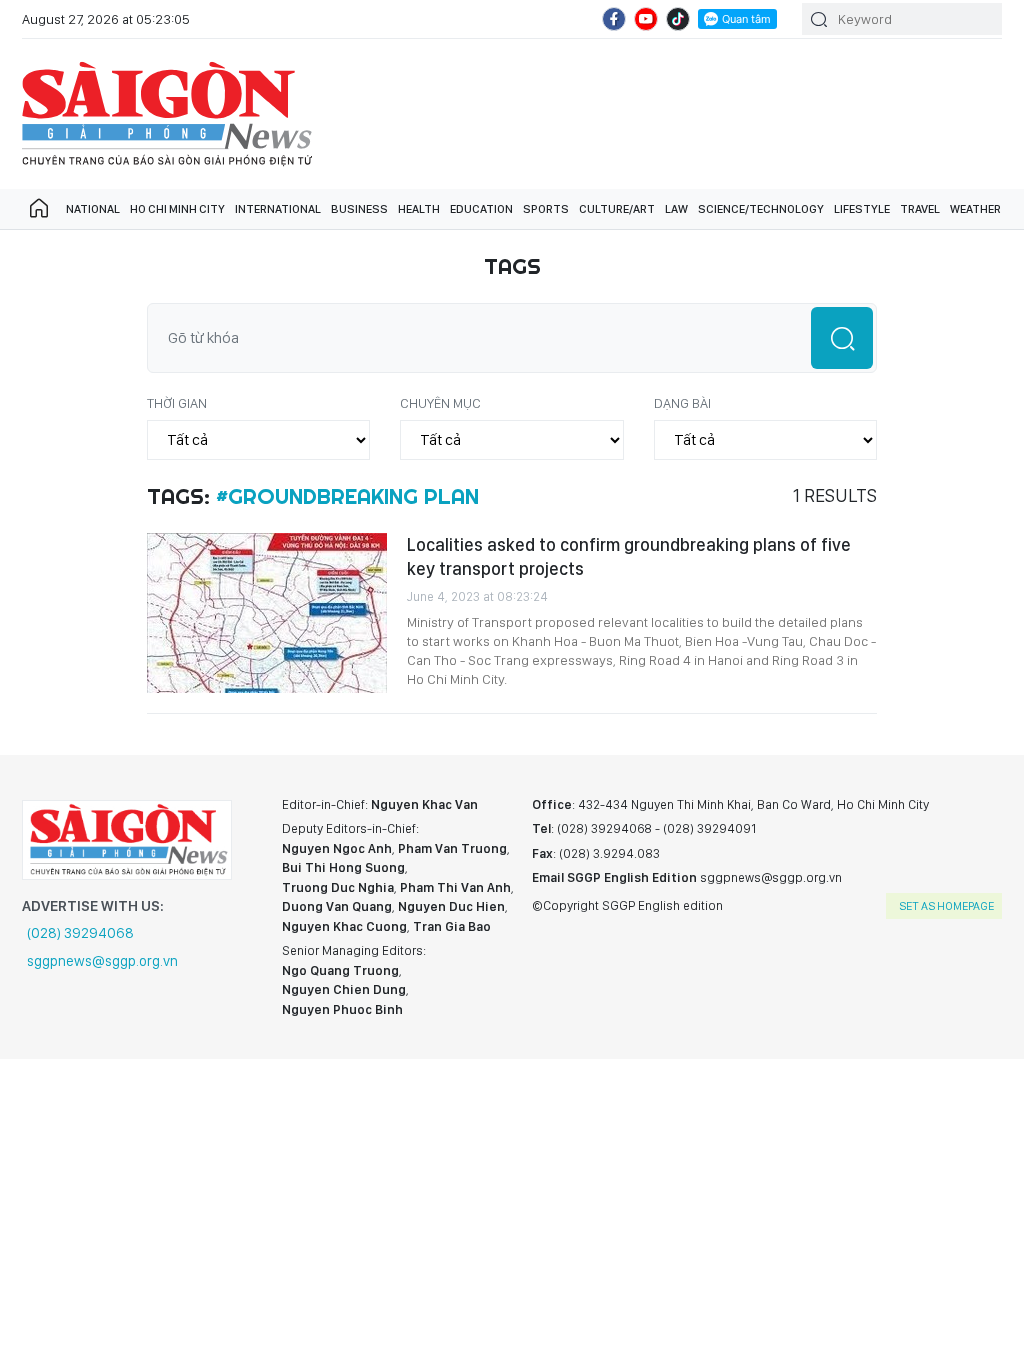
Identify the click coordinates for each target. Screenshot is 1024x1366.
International (278, 209)
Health (419, 209)
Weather (975, 209)
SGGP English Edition (167, 114)
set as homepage (946, 906)
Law (676, 209)
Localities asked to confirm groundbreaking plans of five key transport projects (629, 556)
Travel (920, 209)
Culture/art (617, 209)
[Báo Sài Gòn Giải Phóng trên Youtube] (646, 19)
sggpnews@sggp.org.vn (102, 961)
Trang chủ (39, 209)
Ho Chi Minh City (177, 209)
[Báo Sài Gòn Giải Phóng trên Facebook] (614, 19)
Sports (546, 209)
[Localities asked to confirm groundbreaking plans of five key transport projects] (267, 613)
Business (359, 209)
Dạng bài (682, 403)
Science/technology (761, 209)
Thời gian (177, 403)
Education (481, 209)
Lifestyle (862, 209)
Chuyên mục (440, 403)
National (93, 209)
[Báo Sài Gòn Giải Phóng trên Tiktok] (678, 19)
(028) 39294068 (80, 933)
